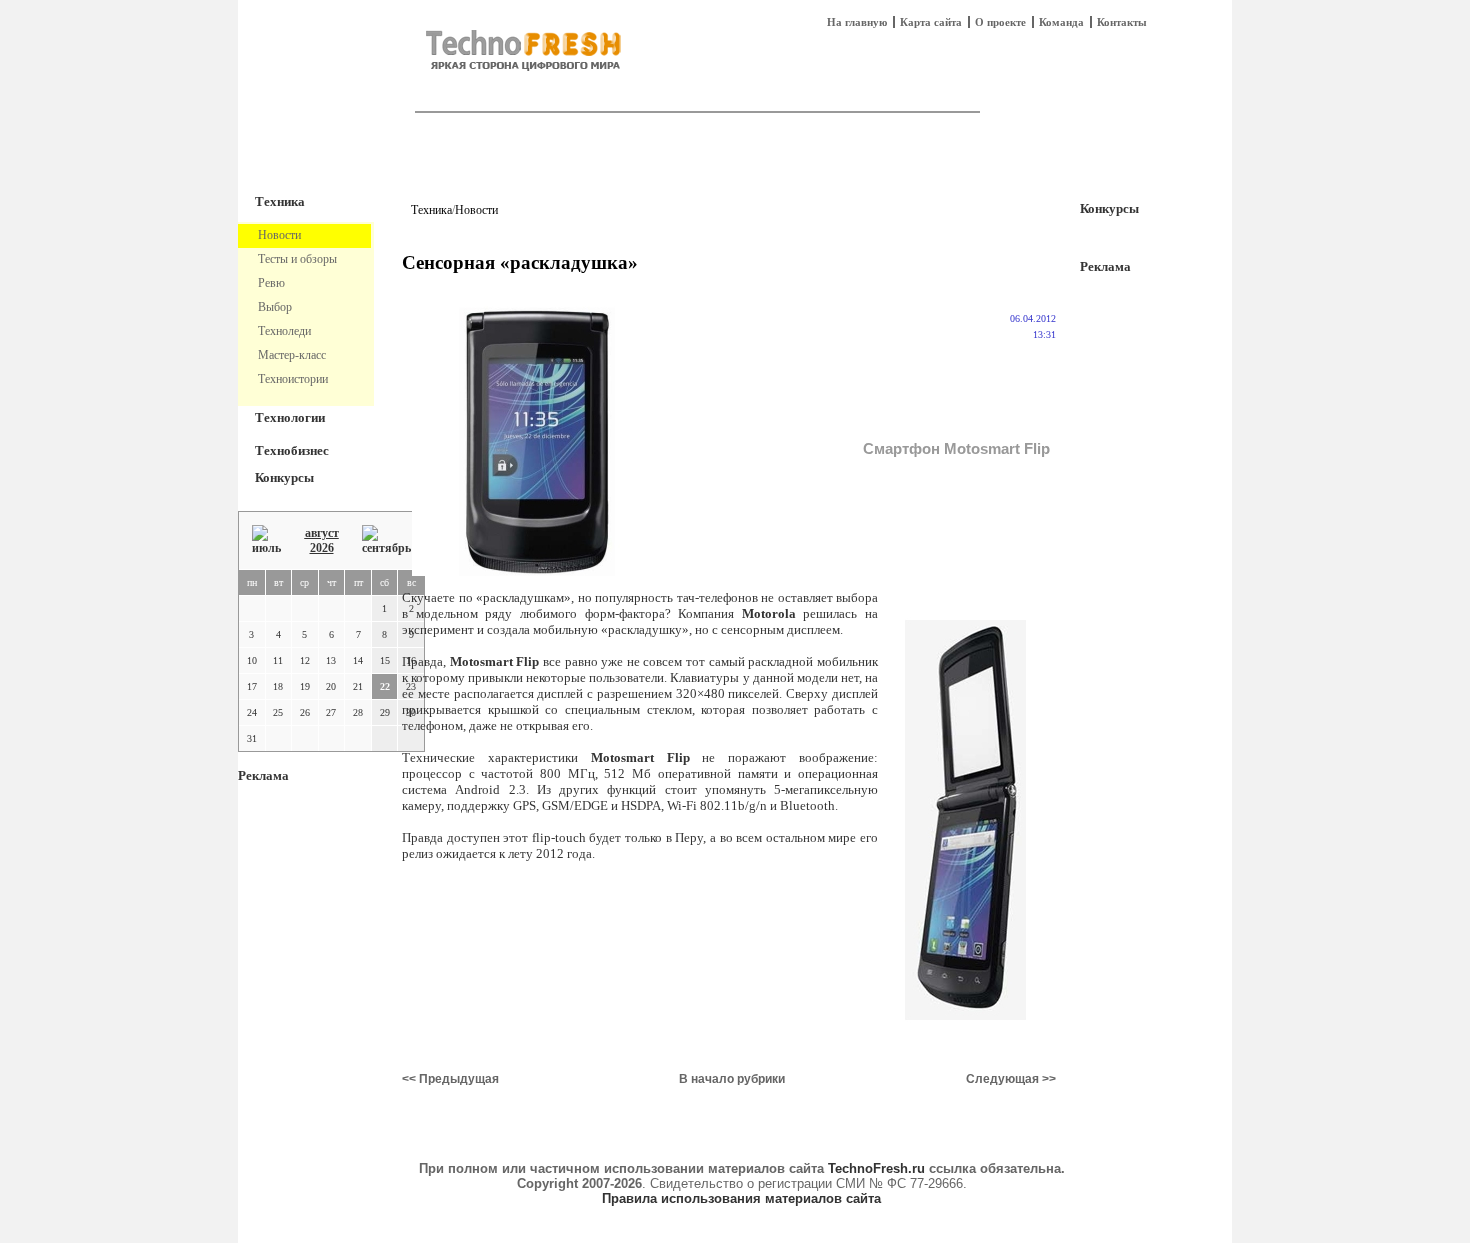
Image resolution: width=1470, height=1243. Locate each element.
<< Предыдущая (450, 1079)
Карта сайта (931, 22)
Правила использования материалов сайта (741, 1198)
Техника (280, 201)
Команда (1061, 22)
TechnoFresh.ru (876, 1168)
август (322, 533)
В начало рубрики (732, 1079)
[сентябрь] (386, 540)
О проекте (1000, 22)
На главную (857, 22)
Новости (476, 210)
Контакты (1122, 22)
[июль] (266, 540)
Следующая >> (1011, 1079)
